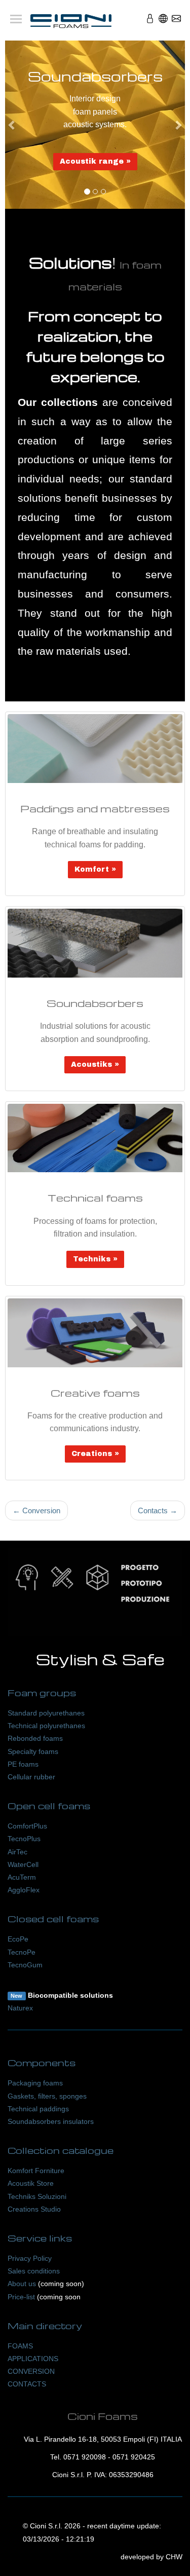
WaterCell (23, 1864)
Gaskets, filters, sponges (47, 2096)
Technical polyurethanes (46, 1726)
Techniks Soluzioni (37, 2196)
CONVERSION (31, 2371)
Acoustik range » (95, 161)
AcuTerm (22, 1877)
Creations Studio (34, 2209)
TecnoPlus (24, 1839)
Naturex (20, 2008)
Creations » (95, 1454)
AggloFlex (24, 1890)
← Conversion (36, 1510)
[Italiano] (163, 22)
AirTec (17, 1852)
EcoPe (18, 1939)
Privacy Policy (30, 2258)
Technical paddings (38, 2109)
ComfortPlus (27, 1826)
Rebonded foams (35, 1738)
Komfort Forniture (36, 2171)
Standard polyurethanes (46, 1713)
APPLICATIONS (33, 2359)
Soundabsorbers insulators (51, 2121)
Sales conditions (34, 2271)
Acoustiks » (95, 1065)
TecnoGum (25, 1965)
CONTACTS (27, 2384)
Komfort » (95, 869)
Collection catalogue (61, 2150)
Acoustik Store (31, 2183)
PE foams (23, 1764)
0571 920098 (85, 2457)
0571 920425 (134, 2457)
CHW (174, 2557)
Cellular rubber (31, 1777)
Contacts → (158, 1510)
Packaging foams (35, 2083)
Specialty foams (33, 1751)
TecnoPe (22, 1952)
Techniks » (95, 1259)
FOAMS (20, 2346)
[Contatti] (176, 22)
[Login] (150, 22)
